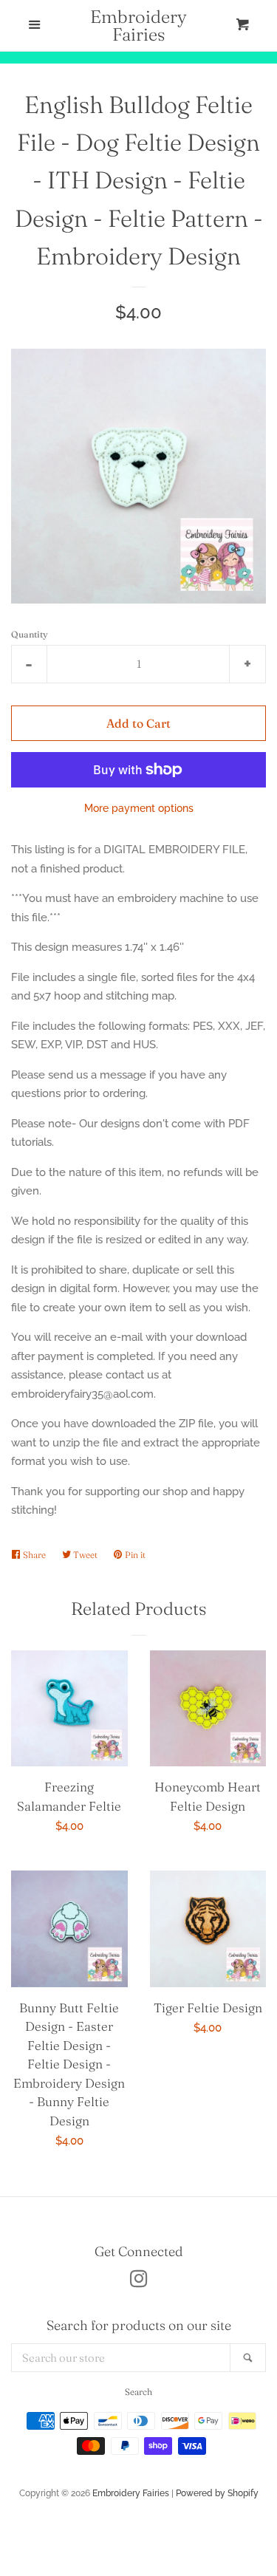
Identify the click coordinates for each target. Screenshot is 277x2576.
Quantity (30, 634)
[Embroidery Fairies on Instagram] (139, 2282)
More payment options (139, 808)
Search (138, 2392)
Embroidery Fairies (138, 26)
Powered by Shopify (217, 2493)
